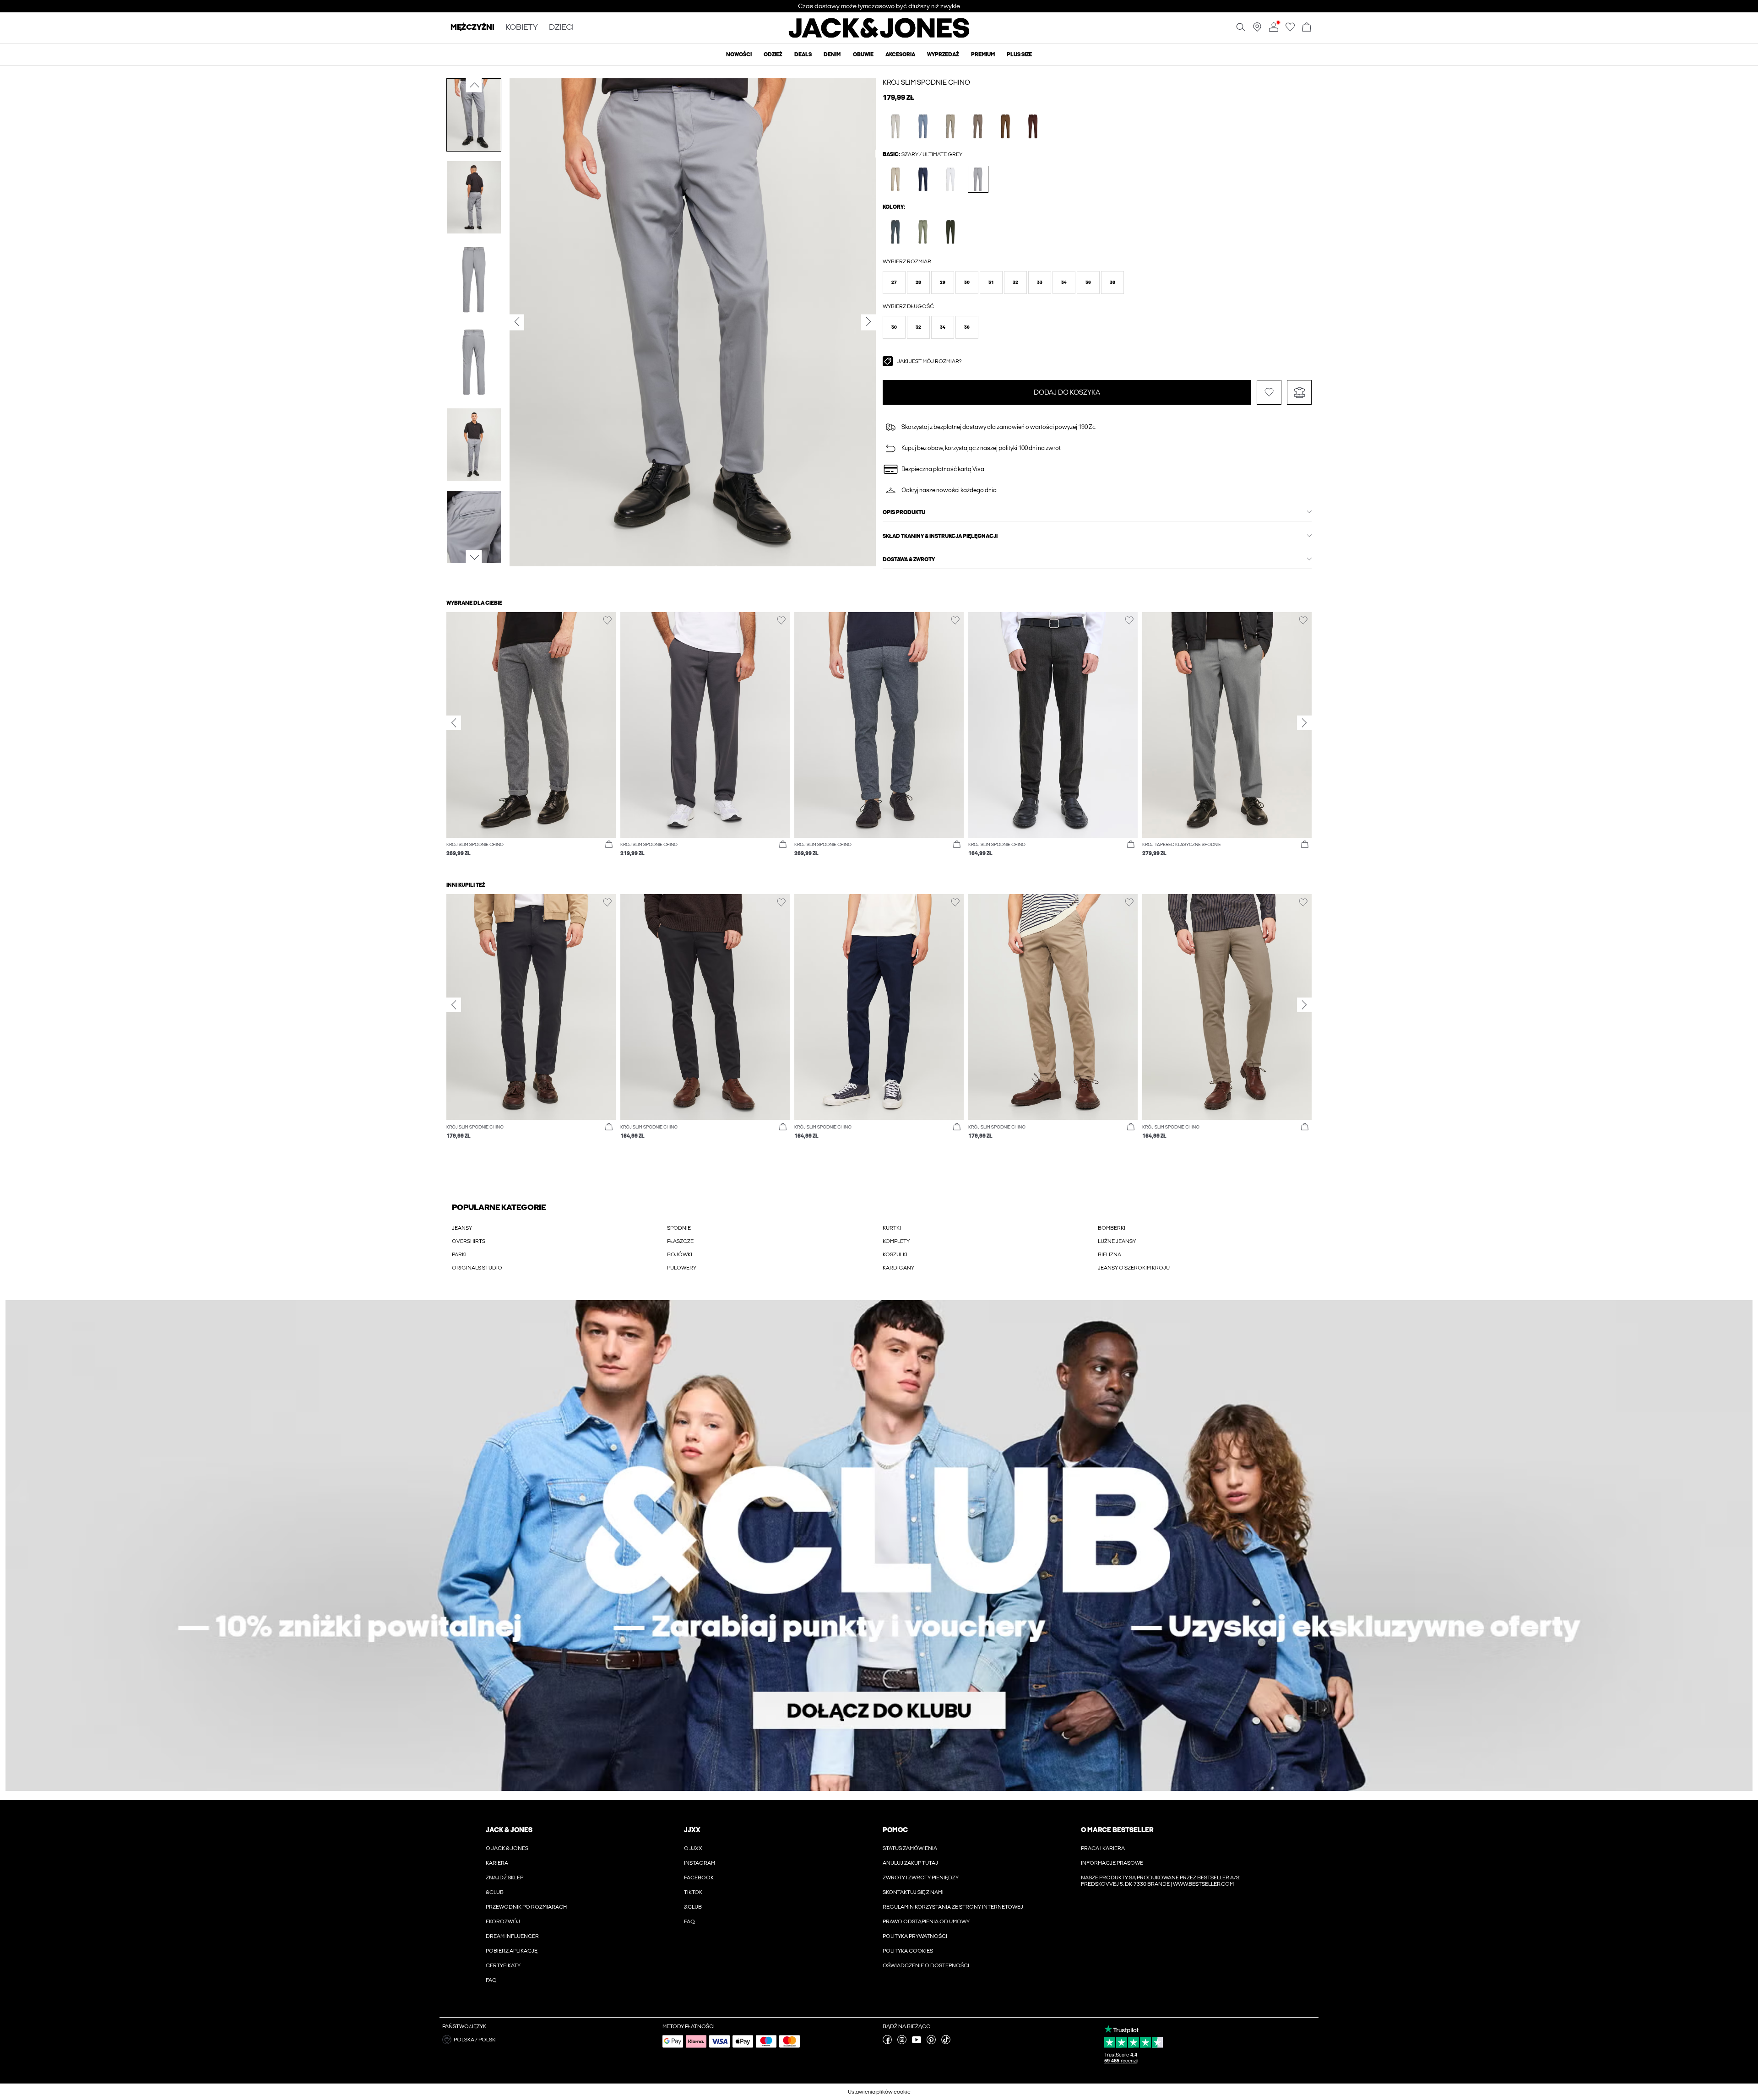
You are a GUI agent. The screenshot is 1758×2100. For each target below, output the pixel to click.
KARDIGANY (898, 1268)
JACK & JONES (509, 1830)
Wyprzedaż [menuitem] (943, 54)
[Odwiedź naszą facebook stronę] (887, 2042)
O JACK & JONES (507, 1848)
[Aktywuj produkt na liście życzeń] (1269, 392)
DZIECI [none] (561, 28)
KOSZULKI (895, 1254)
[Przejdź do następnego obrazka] (474, 558)
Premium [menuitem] (983, 54)
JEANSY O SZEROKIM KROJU (1134, 1268)
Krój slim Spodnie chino (926, 82)
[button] (894, 282)
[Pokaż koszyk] (1307, 28)
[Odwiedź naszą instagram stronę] (902, 2042)
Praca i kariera (1103, 1848)
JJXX (692, 1830)
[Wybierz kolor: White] (951, 179)
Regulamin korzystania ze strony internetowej (953, 1907)
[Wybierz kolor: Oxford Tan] (896, 179)
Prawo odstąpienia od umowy (926, 1921)
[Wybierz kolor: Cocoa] (1006, 126)
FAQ (491, 1980)
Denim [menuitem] (832, 54)
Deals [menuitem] (803, 54)
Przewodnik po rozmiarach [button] (526, 1907)
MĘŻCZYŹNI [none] (472, 28)
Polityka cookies (908, 1951)
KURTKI (892, 1228)
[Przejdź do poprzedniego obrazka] (474, 85)
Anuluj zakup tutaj (910, 1863)
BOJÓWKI (680, 1254)
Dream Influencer (512, 1936)
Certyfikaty (503, 1965)
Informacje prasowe (1112, 1863)
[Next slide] (1304, 723)
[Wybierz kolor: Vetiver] (951, 126)
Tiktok (693, 1892)
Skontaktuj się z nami (913, 1892)
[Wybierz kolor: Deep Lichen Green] (923, 232)
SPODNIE (679, 1228)
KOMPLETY (896, 1241)
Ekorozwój (503, 1921)
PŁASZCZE (680, 1241)
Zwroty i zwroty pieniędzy (921, 1878)
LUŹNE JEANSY (1117, 1241)
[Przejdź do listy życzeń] (1290, 30)
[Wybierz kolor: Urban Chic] (896, 232)
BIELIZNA (1110, 1254)
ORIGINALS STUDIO (477, 1268)
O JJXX (693, 1848)
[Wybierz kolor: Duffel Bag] (951, 232)
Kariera (497, 1863)
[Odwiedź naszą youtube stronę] (917, 2042)
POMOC (895, 1830)
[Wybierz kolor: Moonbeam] (896, 126)
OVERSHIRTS (469, 1241)
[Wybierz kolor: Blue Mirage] (923, 126)
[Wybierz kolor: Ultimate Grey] (978, 179)
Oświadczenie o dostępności (926, 1965)
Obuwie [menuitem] (863, 54)
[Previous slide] (454, 723)
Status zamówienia (910, 1848)
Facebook (699, 1878)
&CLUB (495, 1892)
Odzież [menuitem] (773, 54)
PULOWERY (682, 1268)
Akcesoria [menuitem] (900, 54)
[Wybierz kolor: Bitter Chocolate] (1033, 126)
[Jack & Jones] (879, 36)
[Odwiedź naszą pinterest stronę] (931, 2042)
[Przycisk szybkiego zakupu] (609, 845)
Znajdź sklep (505, 1878)
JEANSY (462, 1228)
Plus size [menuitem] (1019, 54)
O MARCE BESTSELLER (1117, 1830)
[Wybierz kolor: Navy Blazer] (923, 179)
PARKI (459, 1254)
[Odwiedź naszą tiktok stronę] (946, 2042)
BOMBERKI (1112, 1228)
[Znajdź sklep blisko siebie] (1257, 30)
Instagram (700, 1863)
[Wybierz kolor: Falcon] (978, 126)
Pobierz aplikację (512, 1951)
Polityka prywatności (915, 1936)
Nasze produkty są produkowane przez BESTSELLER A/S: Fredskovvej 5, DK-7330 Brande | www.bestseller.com (1161, 1881)
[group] (531, 739)
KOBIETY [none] (522, 28)
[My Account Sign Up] (879, 1546)
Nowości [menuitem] (739, 54)
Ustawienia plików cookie (879, 2092)
